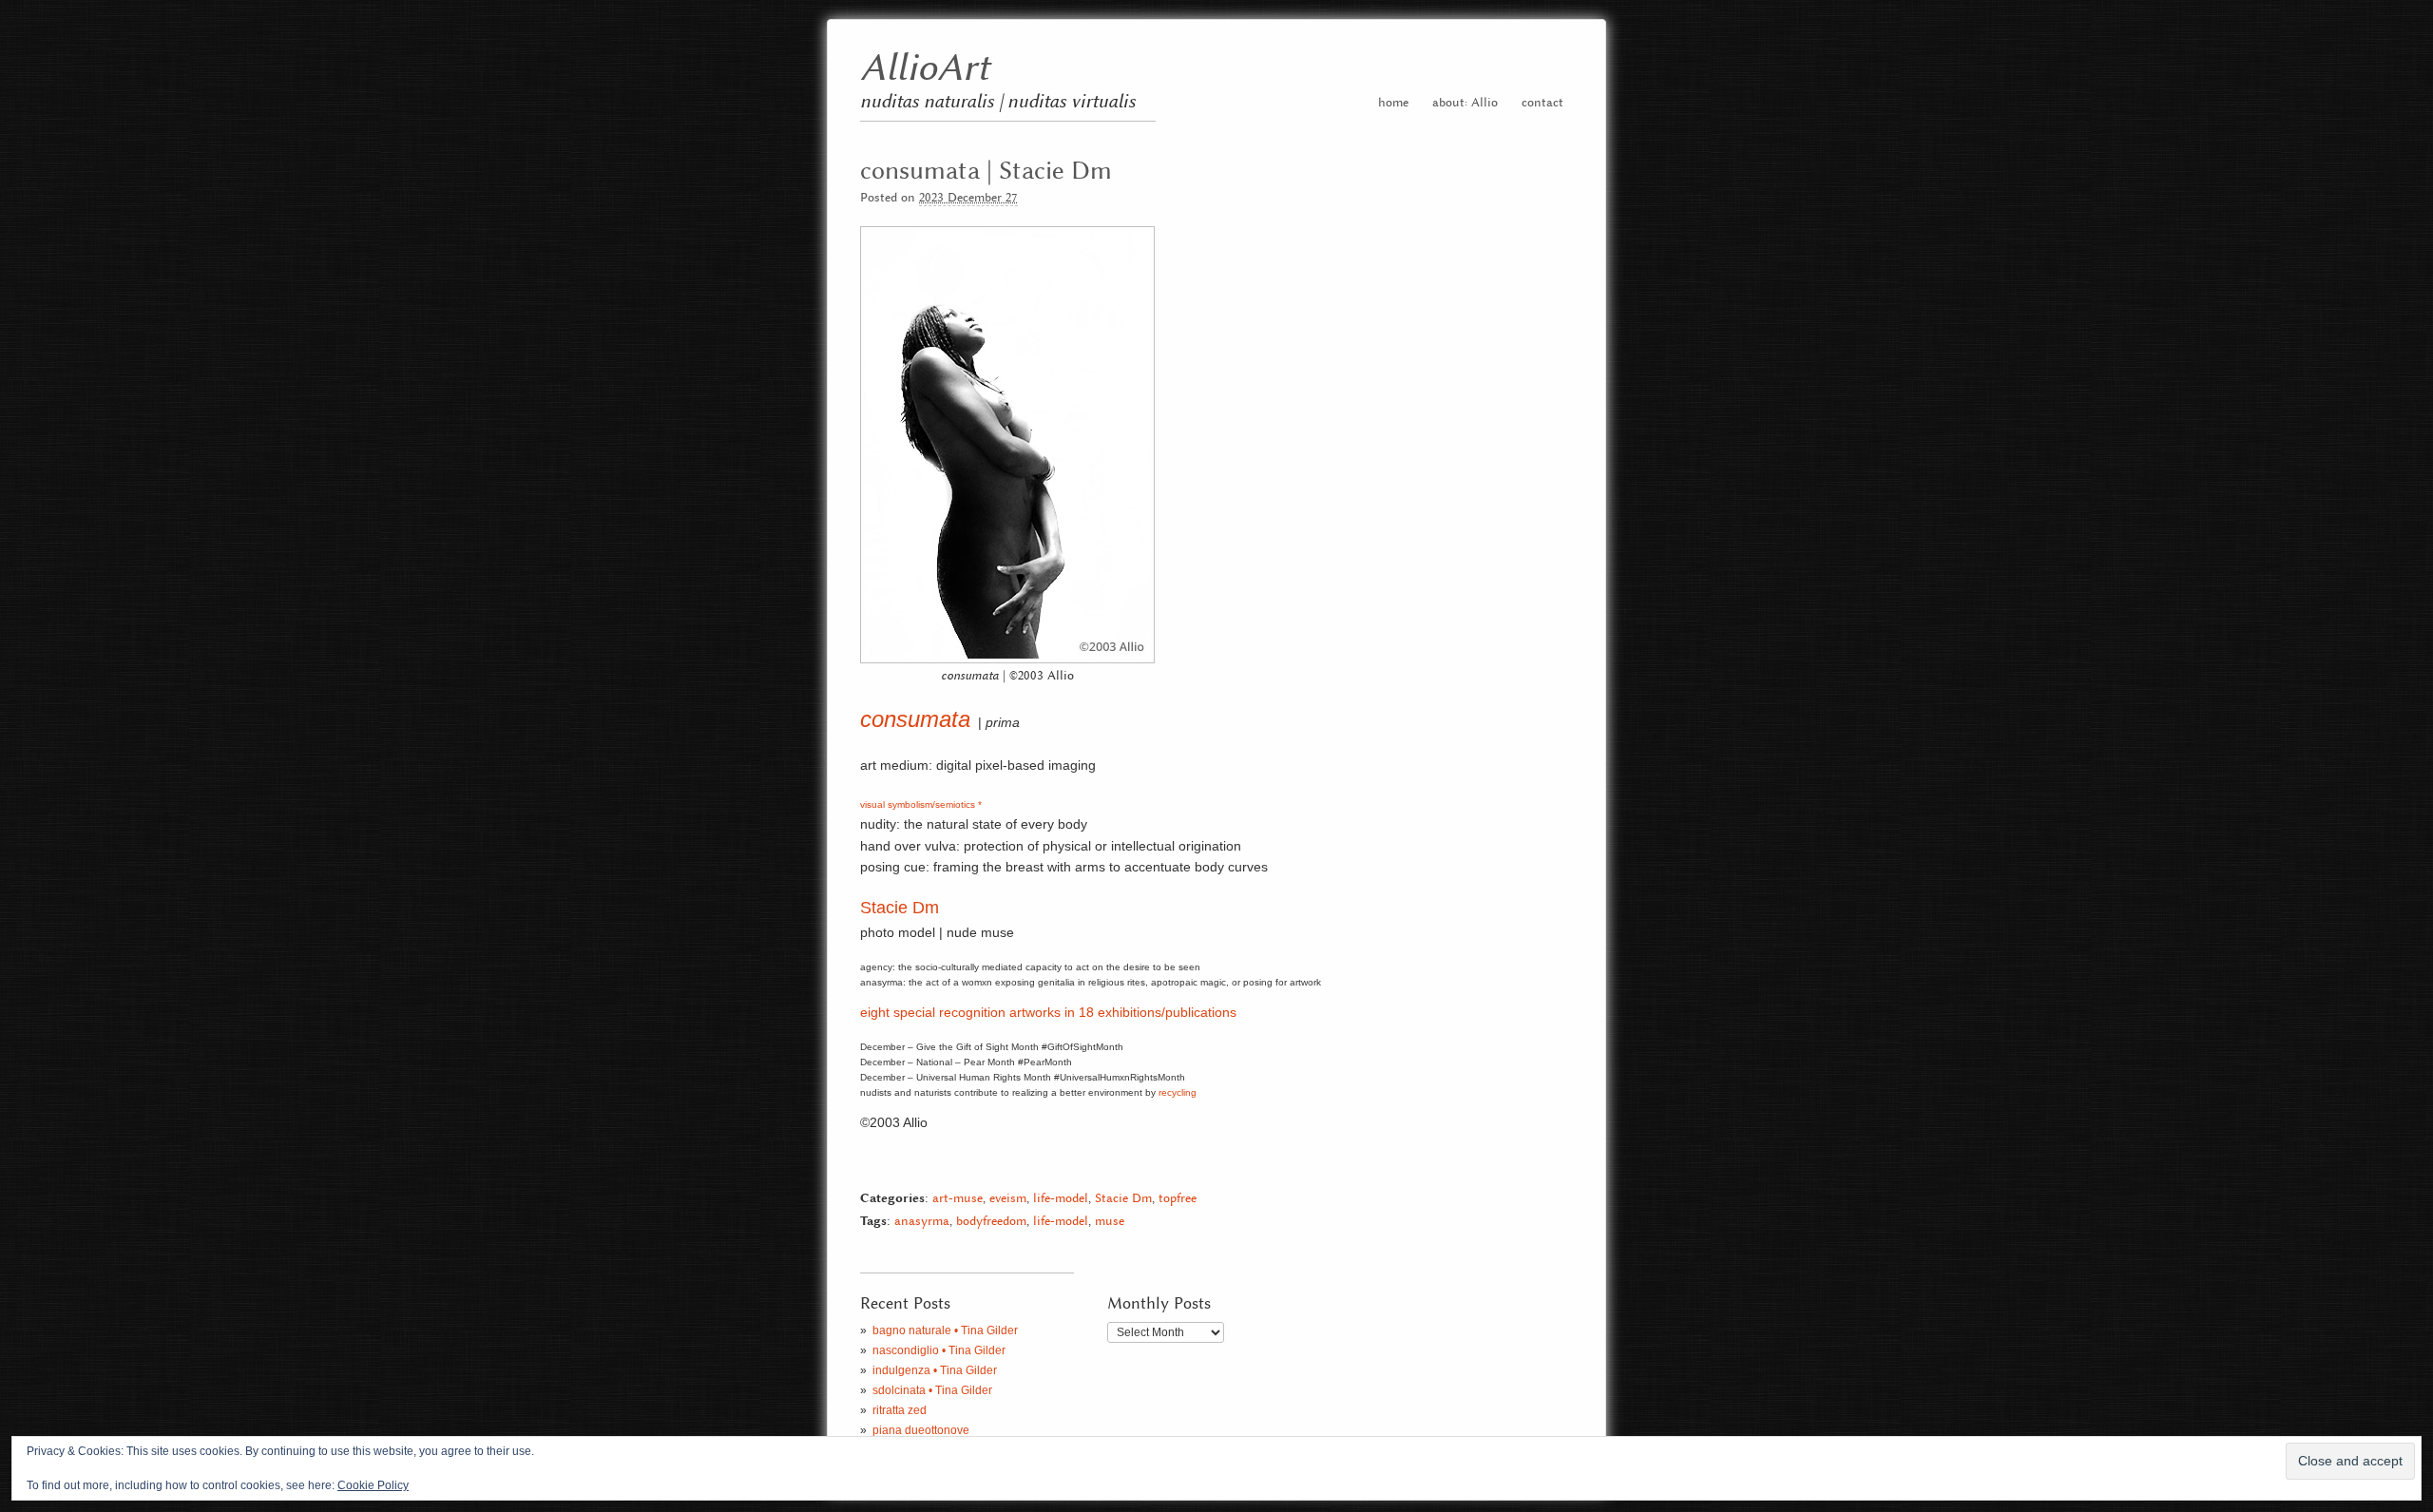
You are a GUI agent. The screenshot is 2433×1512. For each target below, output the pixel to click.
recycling (1178, 1092)
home (1393, 103)
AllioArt (925, 69)
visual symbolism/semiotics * (921, 804)
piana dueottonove (921, 1430)
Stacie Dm (900, 908)
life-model (1061, 1199)
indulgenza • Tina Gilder (935, 1370)
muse (1110, 1222)
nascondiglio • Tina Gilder (939, 1350)
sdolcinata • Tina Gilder (932, 1390)
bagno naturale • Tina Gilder (945, 1330)
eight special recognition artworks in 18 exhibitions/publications (1048, 1012)
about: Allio (1465, 103)
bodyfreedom (991, 1222)
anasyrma (922, 1222)
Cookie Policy (373, 1485)
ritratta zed (900, 1410)
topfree (1178, 1199)
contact (1542, 103)
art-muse (958, 1199)
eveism (1008, 1199)
